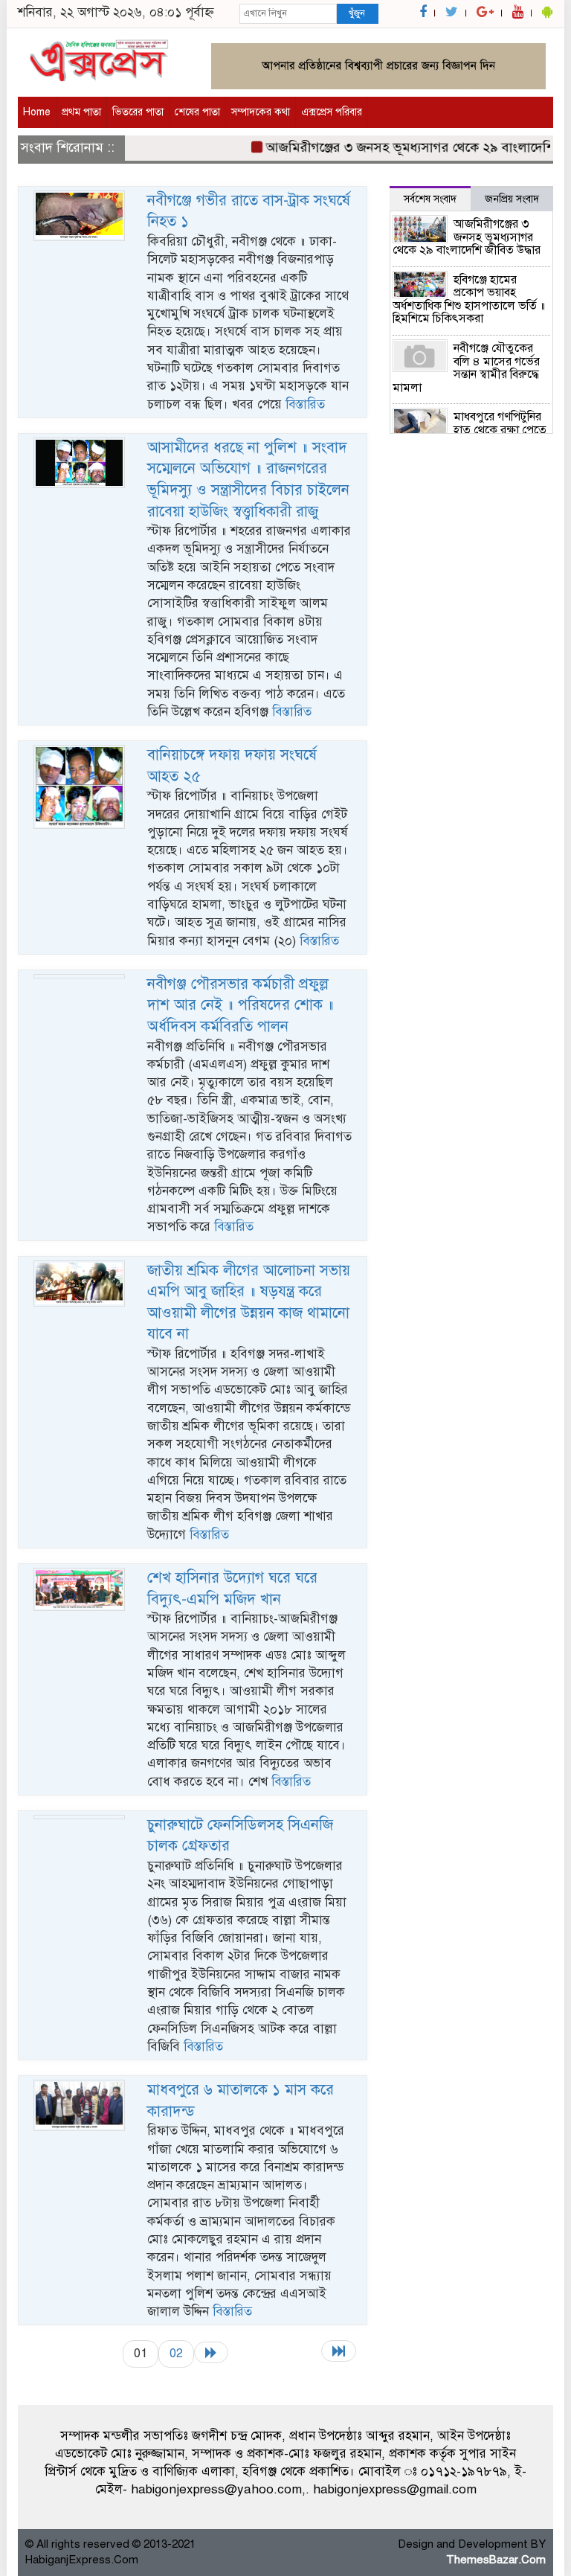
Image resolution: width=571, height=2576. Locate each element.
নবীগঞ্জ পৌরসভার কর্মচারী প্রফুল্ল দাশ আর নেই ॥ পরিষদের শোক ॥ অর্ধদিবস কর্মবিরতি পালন (241, 1005)
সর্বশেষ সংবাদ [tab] (430, 199)
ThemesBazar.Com (496, 2560)
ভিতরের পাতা (138, 112)
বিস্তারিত (305, 404)
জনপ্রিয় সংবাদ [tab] (512, 199)
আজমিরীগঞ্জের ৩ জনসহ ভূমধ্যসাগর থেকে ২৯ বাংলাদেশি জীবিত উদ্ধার (467, 237)
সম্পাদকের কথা (261, 112)
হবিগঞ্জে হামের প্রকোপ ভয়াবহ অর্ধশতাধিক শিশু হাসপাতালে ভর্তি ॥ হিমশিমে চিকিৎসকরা (469, 299)
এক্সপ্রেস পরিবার (332, 112)
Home (37, 112)
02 (176, 2353)
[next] (211, 2352)
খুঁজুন (357, 13)
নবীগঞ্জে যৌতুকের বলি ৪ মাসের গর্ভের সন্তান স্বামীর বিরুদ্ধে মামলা (466, 368)
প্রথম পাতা (81, 112)
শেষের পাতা (197, 112)
